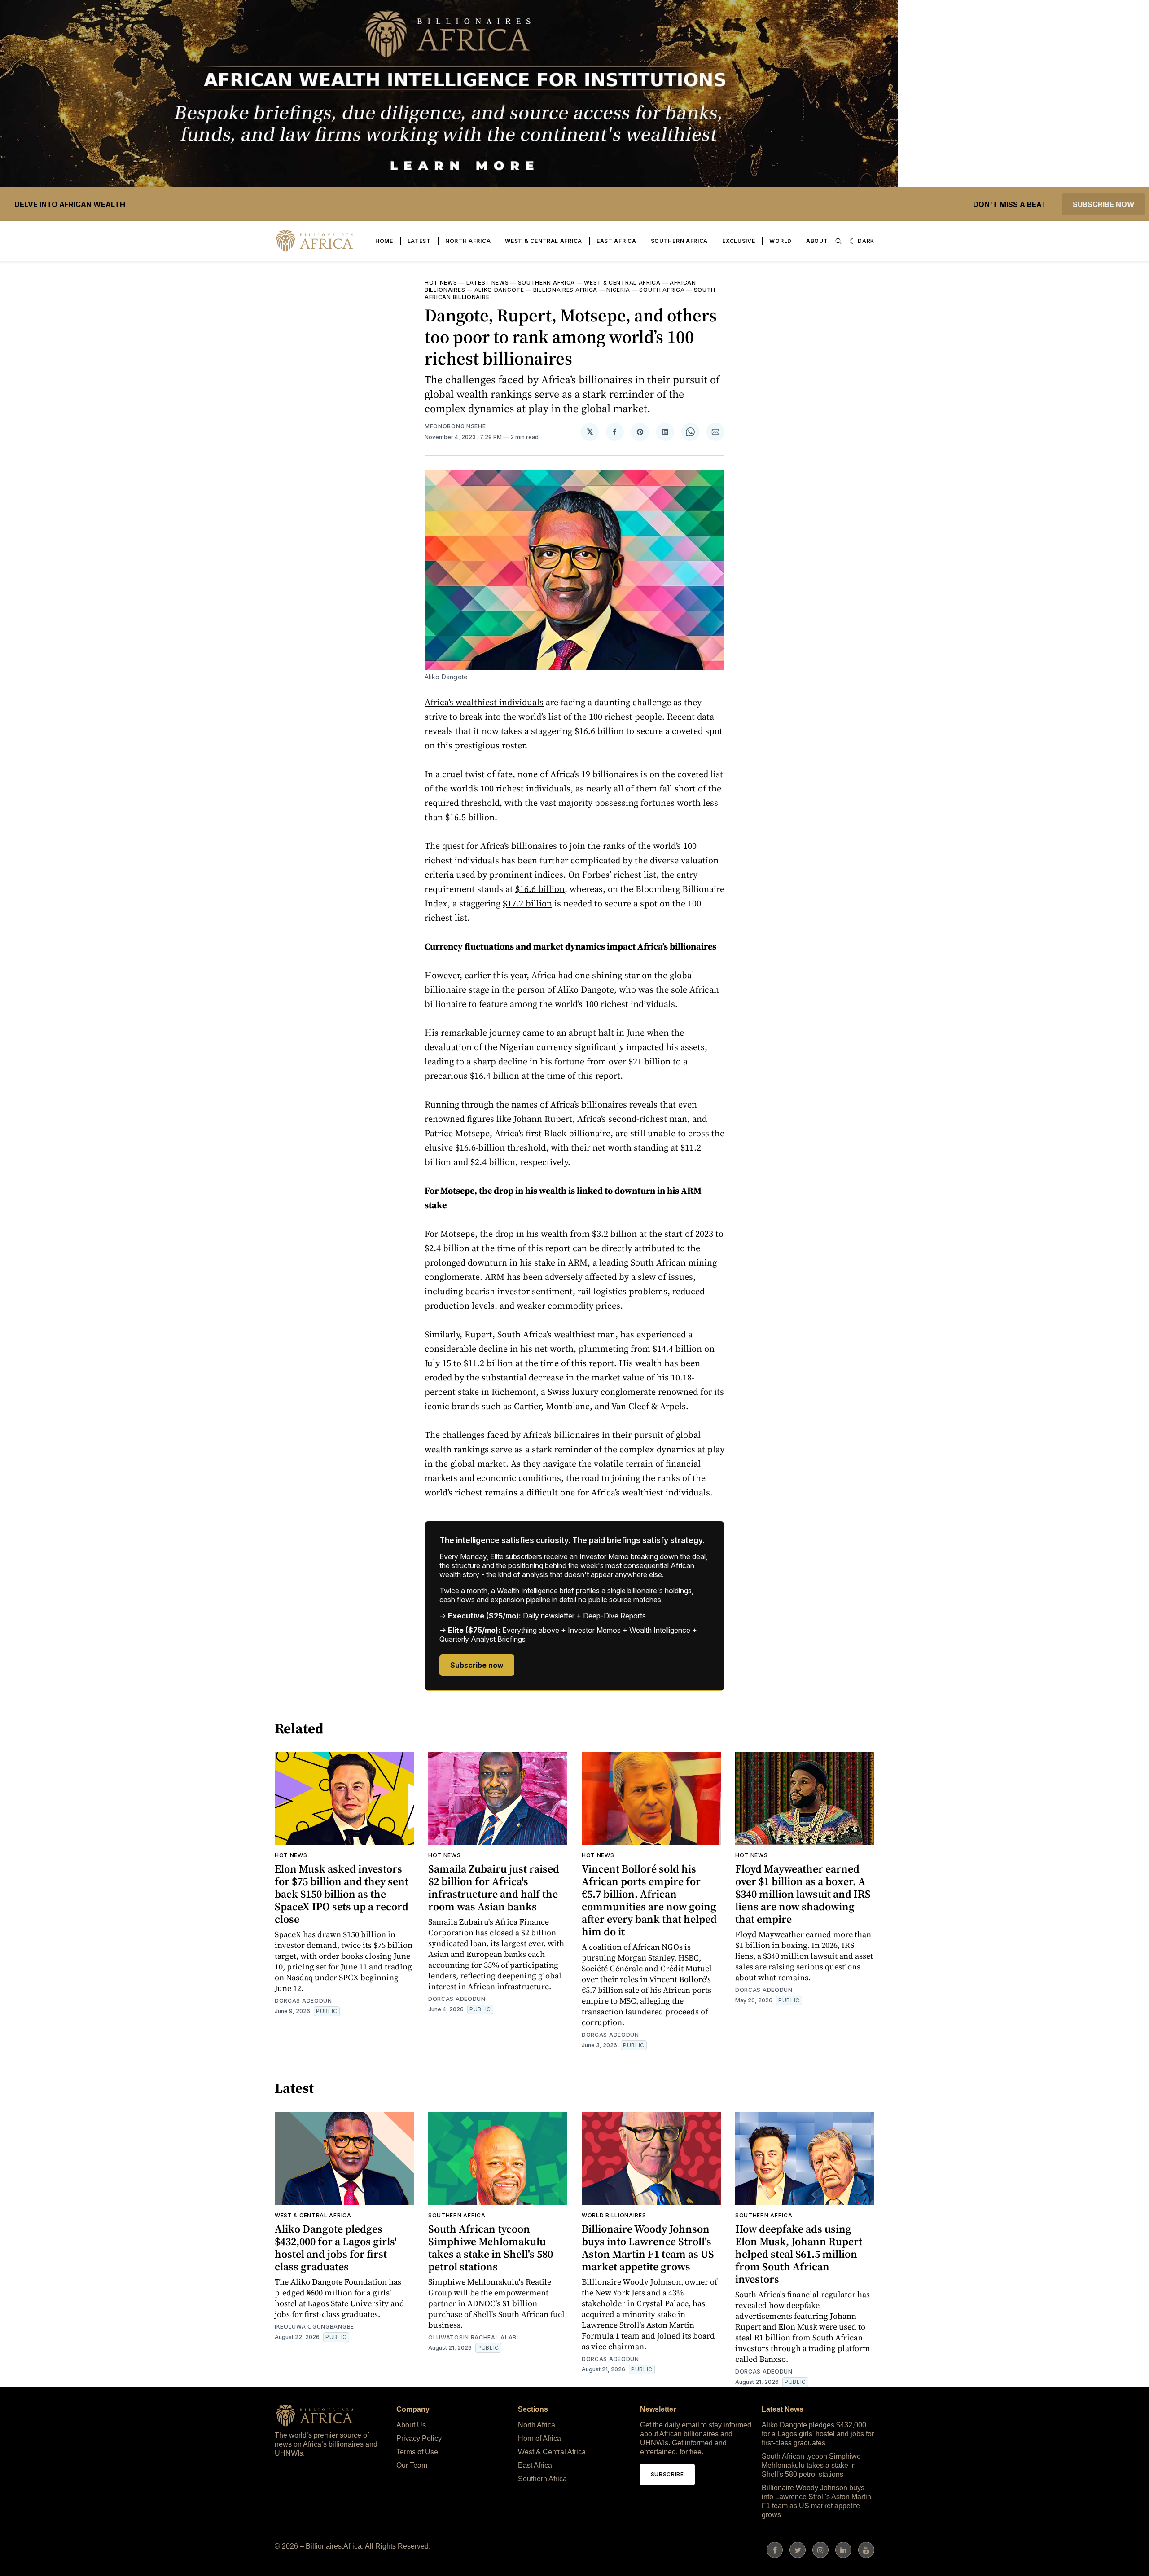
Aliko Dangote (499, 290)
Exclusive (739, 241)
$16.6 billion (540, 889)
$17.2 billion (527, 903)
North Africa (468, 241)
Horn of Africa (539, 2438)
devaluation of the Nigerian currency (498, 1047)
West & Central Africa (544, 241)
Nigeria (618, 290)
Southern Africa (680, 241)
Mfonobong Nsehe (455, 426)
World (781, 241)
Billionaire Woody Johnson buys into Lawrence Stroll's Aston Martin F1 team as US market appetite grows (648, 2248)
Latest (419, 241)
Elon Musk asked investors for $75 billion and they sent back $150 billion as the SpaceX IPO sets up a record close (342, 1894)
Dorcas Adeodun (303, 2001)
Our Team (412, 2465)
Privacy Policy (419, 2438)
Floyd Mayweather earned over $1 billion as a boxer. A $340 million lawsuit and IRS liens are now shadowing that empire (803, 1894)
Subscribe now (1104, 204)
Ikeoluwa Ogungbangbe (314, 2327)
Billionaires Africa (565, 290)
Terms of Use (417, 2452)
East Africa (616, 241)
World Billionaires (614, 2215)
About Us (411, 2425)
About (817, 241)
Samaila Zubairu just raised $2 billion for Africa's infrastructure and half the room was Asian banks (494, 1888)
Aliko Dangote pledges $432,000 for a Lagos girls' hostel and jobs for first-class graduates (336, 2248)
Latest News (488, 283)
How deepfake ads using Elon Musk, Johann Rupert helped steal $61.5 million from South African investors (799, 2254)
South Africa (662, 290)
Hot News (441, 283)
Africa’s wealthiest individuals (484, 702)
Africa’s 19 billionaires (594, 774)
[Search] (838, 241)
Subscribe (667, 2474)
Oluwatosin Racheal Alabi (473, 2337)
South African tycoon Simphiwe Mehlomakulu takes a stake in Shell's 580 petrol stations (491, 2248)
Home (384, 241)
